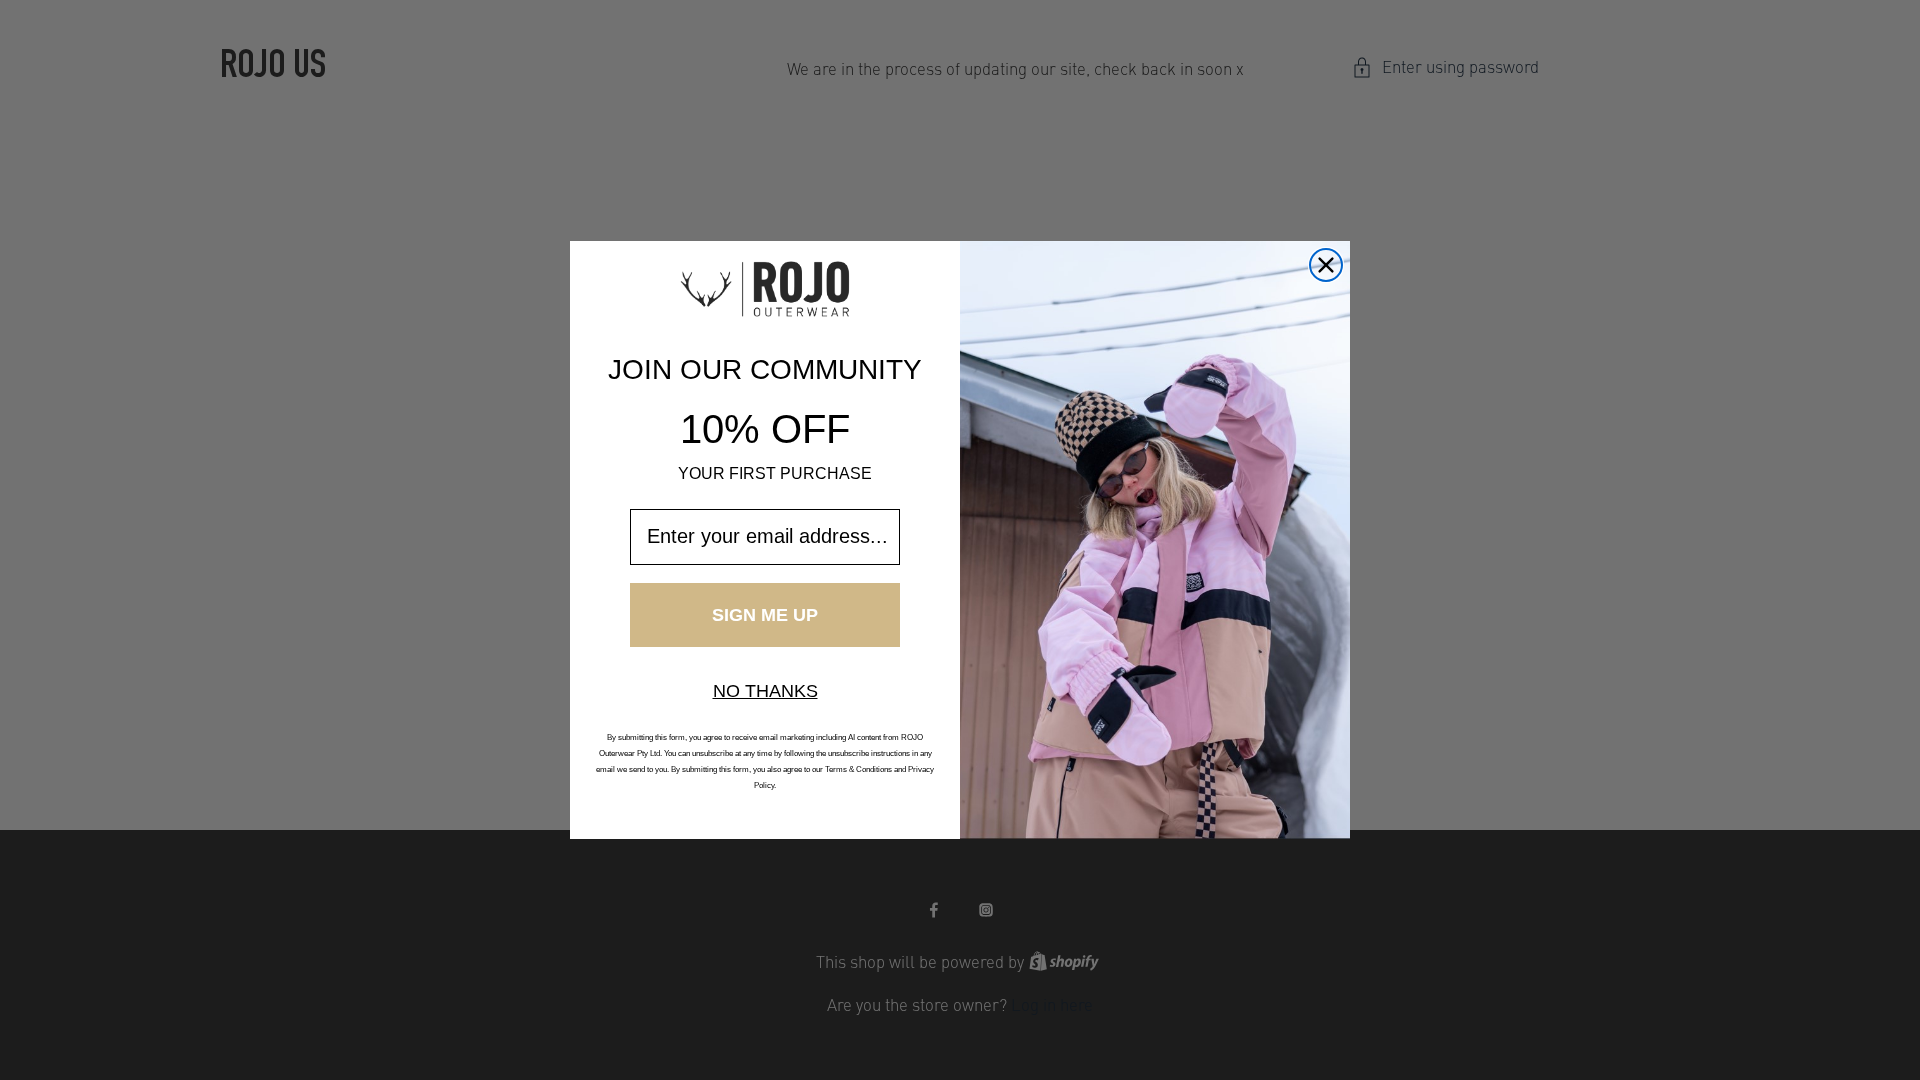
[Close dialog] (1326, 265)
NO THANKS (765, 691)
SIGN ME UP (765, 615)
